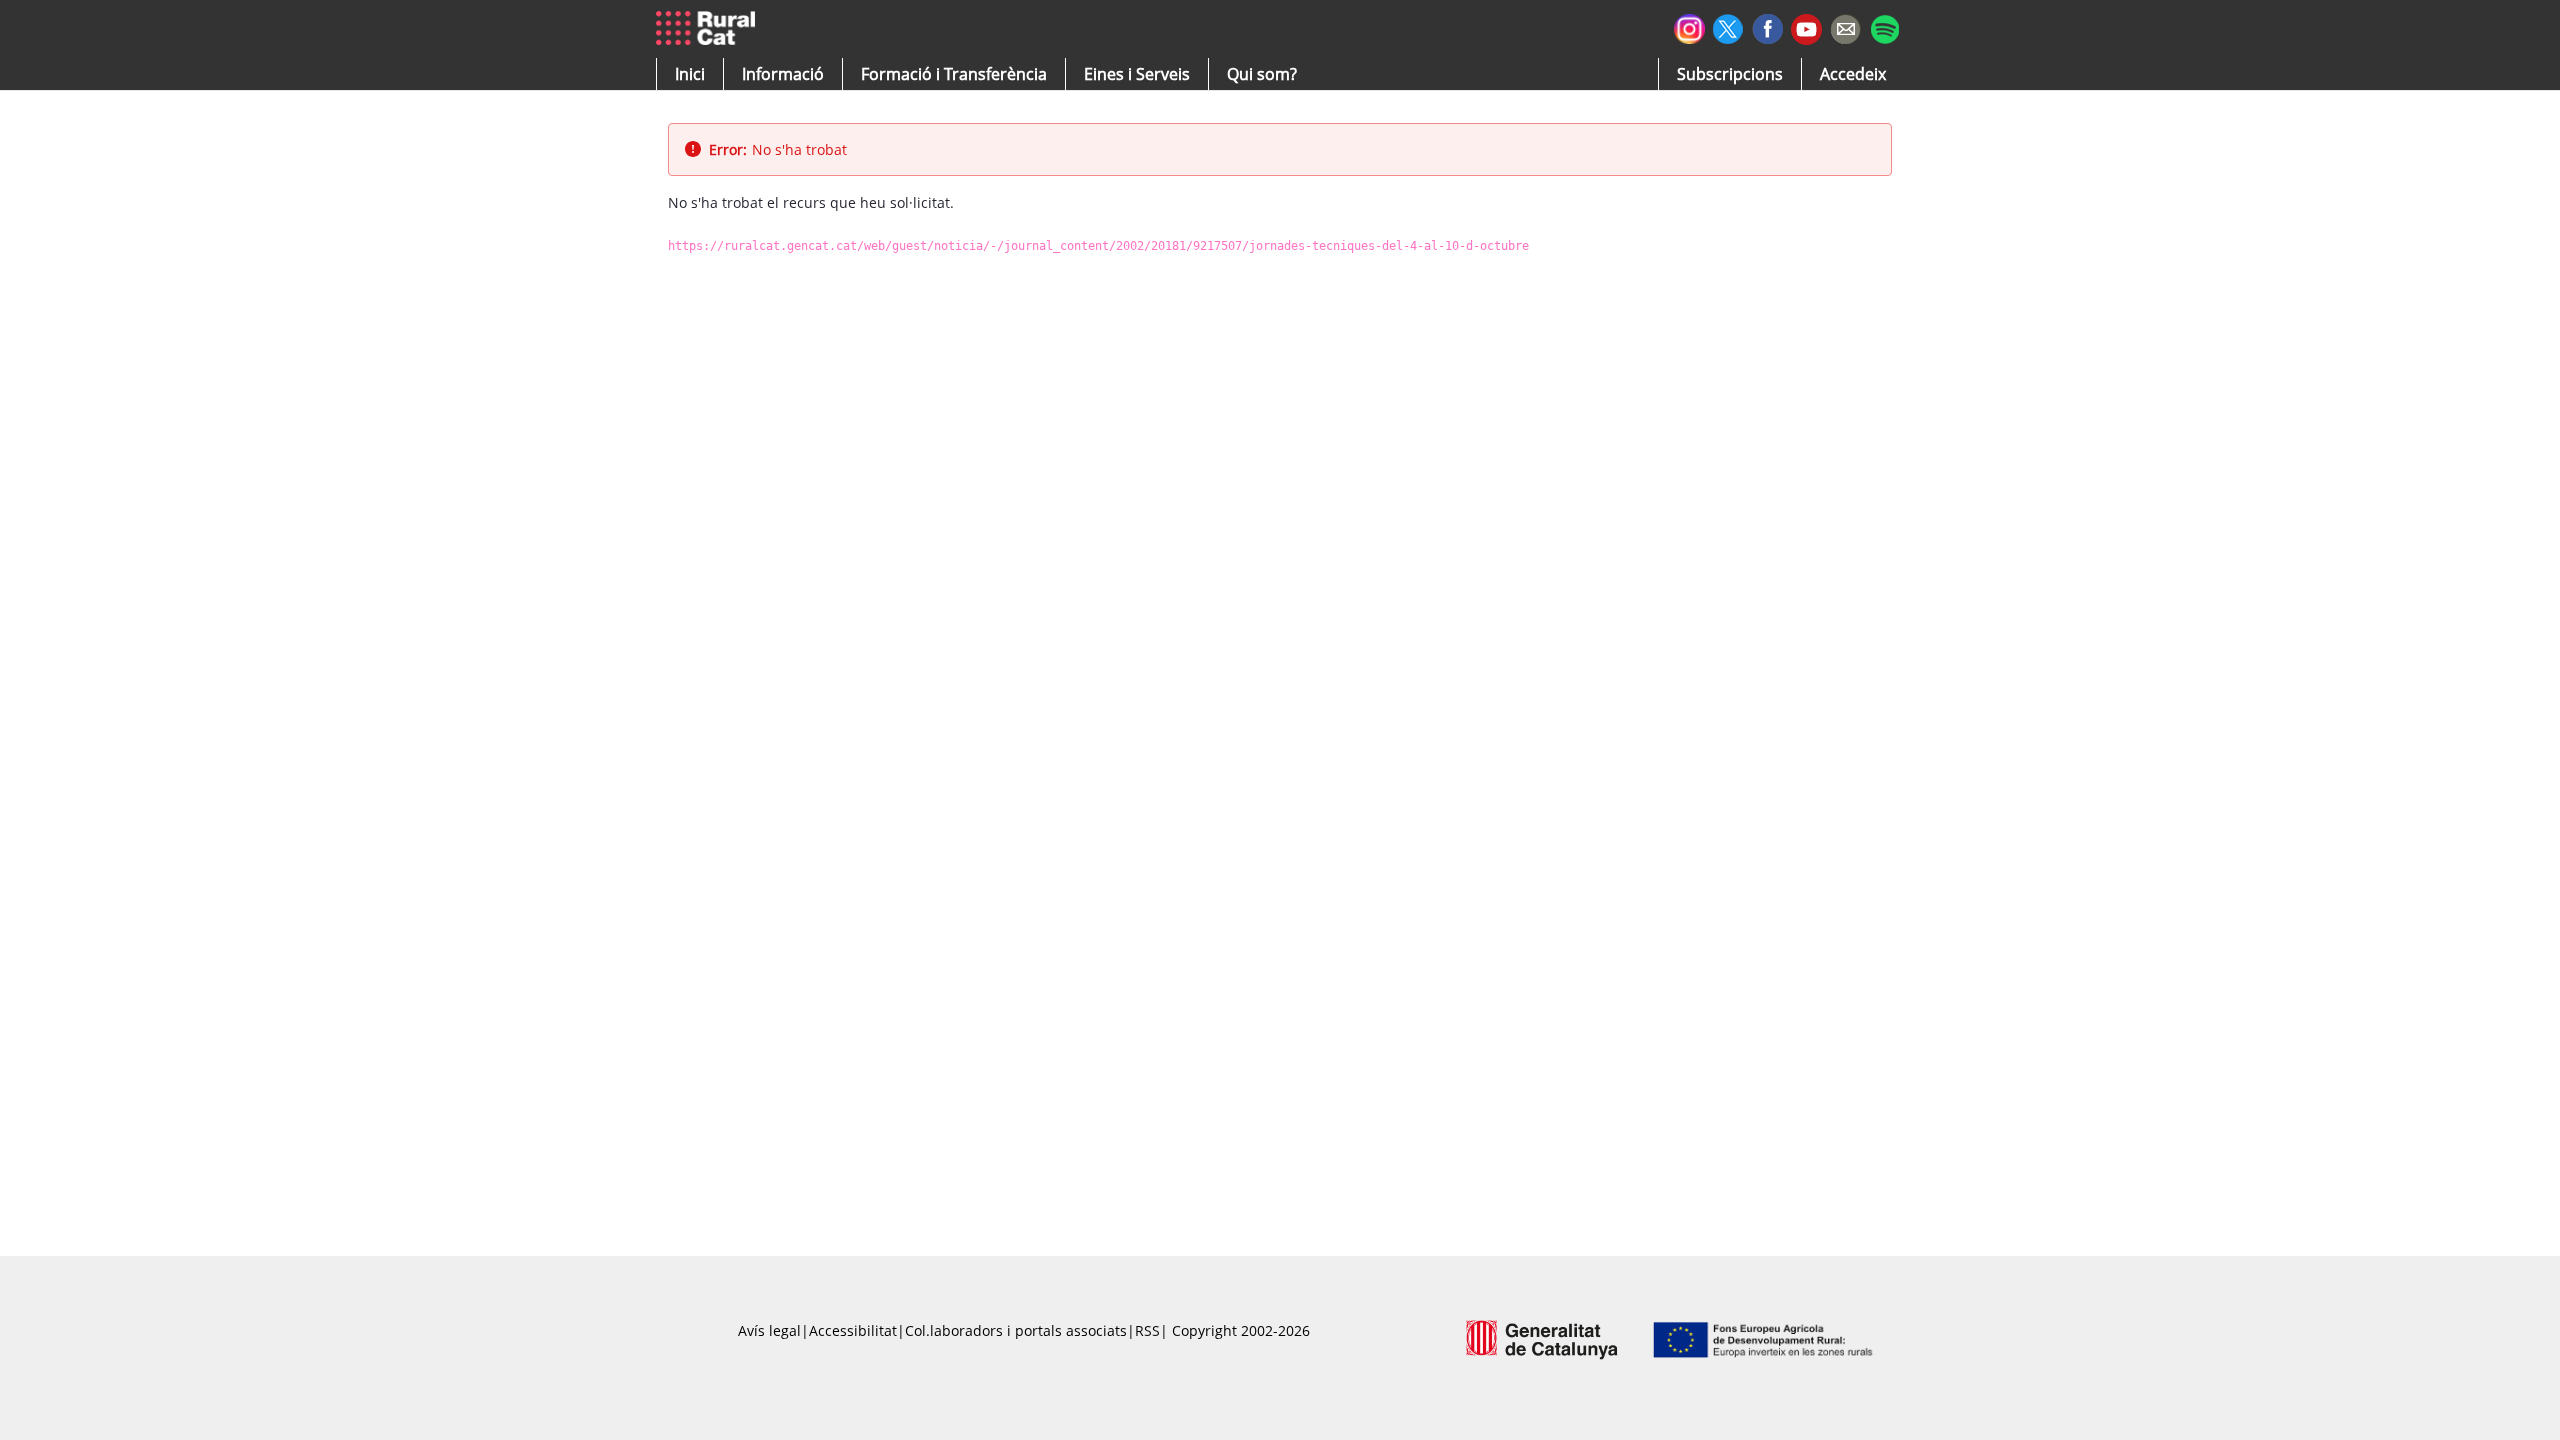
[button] (690, 74)
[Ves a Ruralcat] (709, 29)
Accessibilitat (853, 1330)
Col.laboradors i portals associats (1016, 1330)
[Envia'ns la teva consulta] (1845, 26)
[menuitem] (954, 74)
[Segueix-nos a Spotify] (1884, 26)
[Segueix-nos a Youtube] (1806, 27)
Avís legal (769, 1330)
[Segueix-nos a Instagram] (1689, 26)
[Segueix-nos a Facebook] (1767, 26)
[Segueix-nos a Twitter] (1728, 26)
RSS (1147, 1330)
